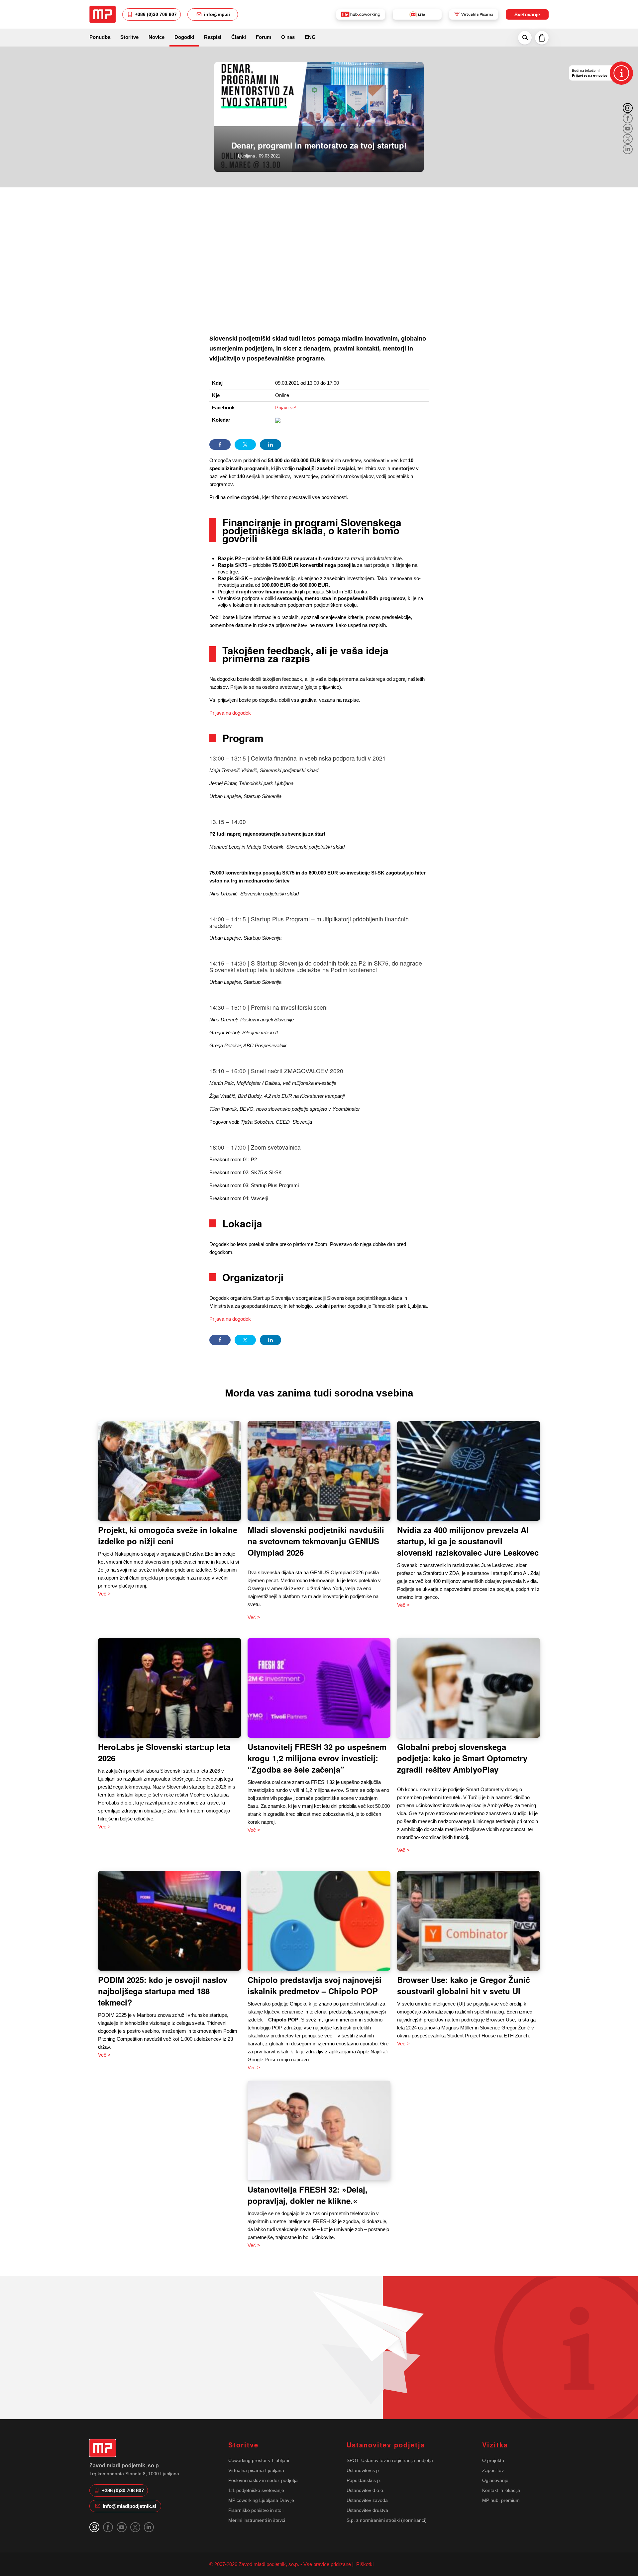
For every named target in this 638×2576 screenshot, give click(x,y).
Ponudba (100, 37)
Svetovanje (527, 14)
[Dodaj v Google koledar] (278, 420)
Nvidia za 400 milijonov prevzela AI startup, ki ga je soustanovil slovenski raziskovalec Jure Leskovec (468, 1541)
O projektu (493, 2460)
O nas (288, 37)
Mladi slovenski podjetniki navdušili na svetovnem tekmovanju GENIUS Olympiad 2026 (316, 1541)
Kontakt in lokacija (501, 2490)
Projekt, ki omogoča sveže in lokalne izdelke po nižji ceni (168, 1535)
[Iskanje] (525, 38)
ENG (310, 37)
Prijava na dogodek (230, 713)
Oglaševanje (495, 2480)
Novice (157, 37)
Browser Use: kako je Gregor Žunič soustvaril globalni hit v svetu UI (464, 1985)
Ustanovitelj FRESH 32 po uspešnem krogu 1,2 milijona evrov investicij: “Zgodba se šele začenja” (317, 1758)
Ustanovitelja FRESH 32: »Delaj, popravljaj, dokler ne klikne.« (308, 2195)
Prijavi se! (286, 408)
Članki (239, 37)
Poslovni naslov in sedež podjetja (263, 2480)
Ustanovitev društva (367, 2510)
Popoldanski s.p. (364, 2480)
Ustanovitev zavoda (367, 2500)
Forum (264, 37)
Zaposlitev (493, 2470)
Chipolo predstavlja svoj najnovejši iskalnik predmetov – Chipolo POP (315, 1985)
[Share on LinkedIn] (270, 445)
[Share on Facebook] (220, 445)
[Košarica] (542, 38)
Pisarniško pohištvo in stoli (256, 2510)
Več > (104, 1594)
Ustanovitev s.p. (363, 2470)
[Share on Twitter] (245, 445)
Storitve (129, 37)
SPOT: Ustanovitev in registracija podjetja (390, 2460)
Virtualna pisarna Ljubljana (256, 2470)
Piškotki (364, 2564)
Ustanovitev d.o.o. (366, 2490)
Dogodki (184, 37)
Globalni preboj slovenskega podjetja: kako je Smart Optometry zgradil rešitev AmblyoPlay (462, 1758)
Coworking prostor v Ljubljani (259, 2460)
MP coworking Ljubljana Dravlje (261, 2500)
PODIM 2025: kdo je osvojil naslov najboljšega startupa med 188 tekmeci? (163, 1991)
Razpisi (213, 37)
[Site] (103, 14)
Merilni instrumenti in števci (257, 2520)
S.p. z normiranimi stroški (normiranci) (387, 2520)
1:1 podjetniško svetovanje (256, 2490)
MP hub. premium (501, 2500)
